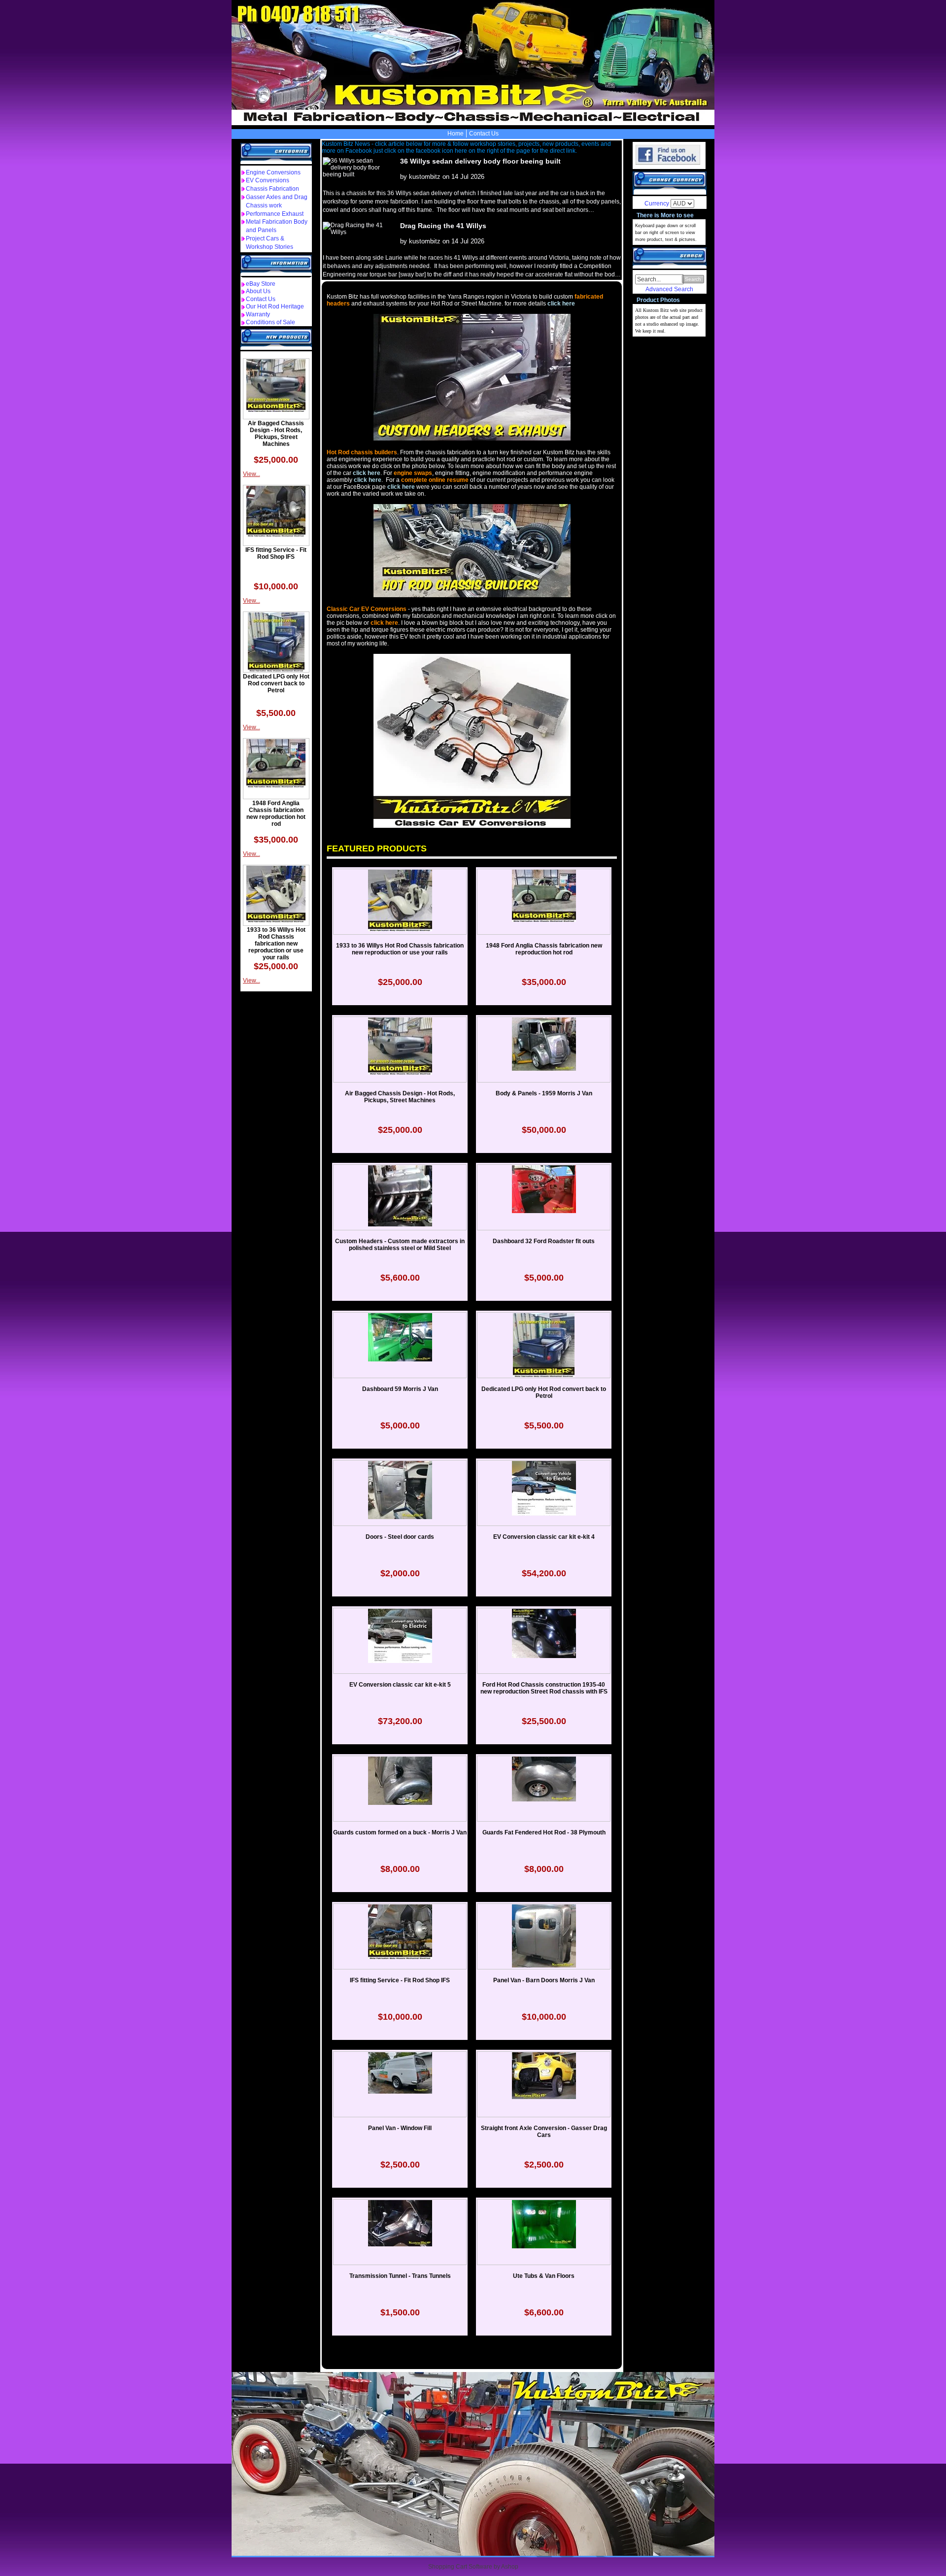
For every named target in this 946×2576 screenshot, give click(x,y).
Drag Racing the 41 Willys (443, 226)
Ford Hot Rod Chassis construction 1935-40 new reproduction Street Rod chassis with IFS (544, 1688)
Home (456, 134)
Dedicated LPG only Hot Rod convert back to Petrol (276, 683)
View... (252, 474)
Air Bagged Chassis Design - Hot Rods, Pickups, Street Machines (276, 434)
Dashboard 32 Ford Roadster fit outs (544, 1241)
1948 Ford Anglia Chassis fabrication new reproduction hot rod (276, 813)
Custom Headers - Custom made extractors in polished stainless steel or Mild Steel (400, 1245)
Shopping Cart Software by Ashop (473, 2567)
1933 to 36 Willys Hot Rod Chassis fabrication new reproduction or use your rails (276, 944)
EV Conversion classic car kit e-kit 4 (544, 1537)
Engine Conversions (273, 172)
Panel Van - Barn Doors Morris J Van (544, 1980)
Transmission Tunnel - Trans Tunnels (400, 2276)
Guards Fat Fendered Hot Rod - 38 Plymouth (544, 1832)
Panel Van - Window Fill (400, 2128)
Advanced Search (669, 289)
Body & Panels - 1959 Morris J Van (544, 1093)
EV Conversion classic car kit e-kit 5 (400, 1685)
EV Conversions (268, 180)
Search (693, 279)
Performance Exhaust (275, 214)
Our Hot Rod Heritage (275, 306)
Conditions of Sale (270, 322)
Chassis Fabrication (272, 189)
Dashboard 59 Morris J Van (400, 1389)
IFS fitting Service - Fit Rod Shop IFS (276, 553)
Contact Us (484, 134)
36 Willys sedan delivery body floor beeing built (480, 161)
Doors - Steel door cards (400, 1537)
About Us (258, 291)
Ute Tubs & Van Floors (544, 2276)
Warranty (258, 314)
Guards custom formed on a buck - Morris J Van (400, 1832)
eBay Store (261, 284)
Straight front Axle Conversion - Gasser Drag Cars (544, 2132)
